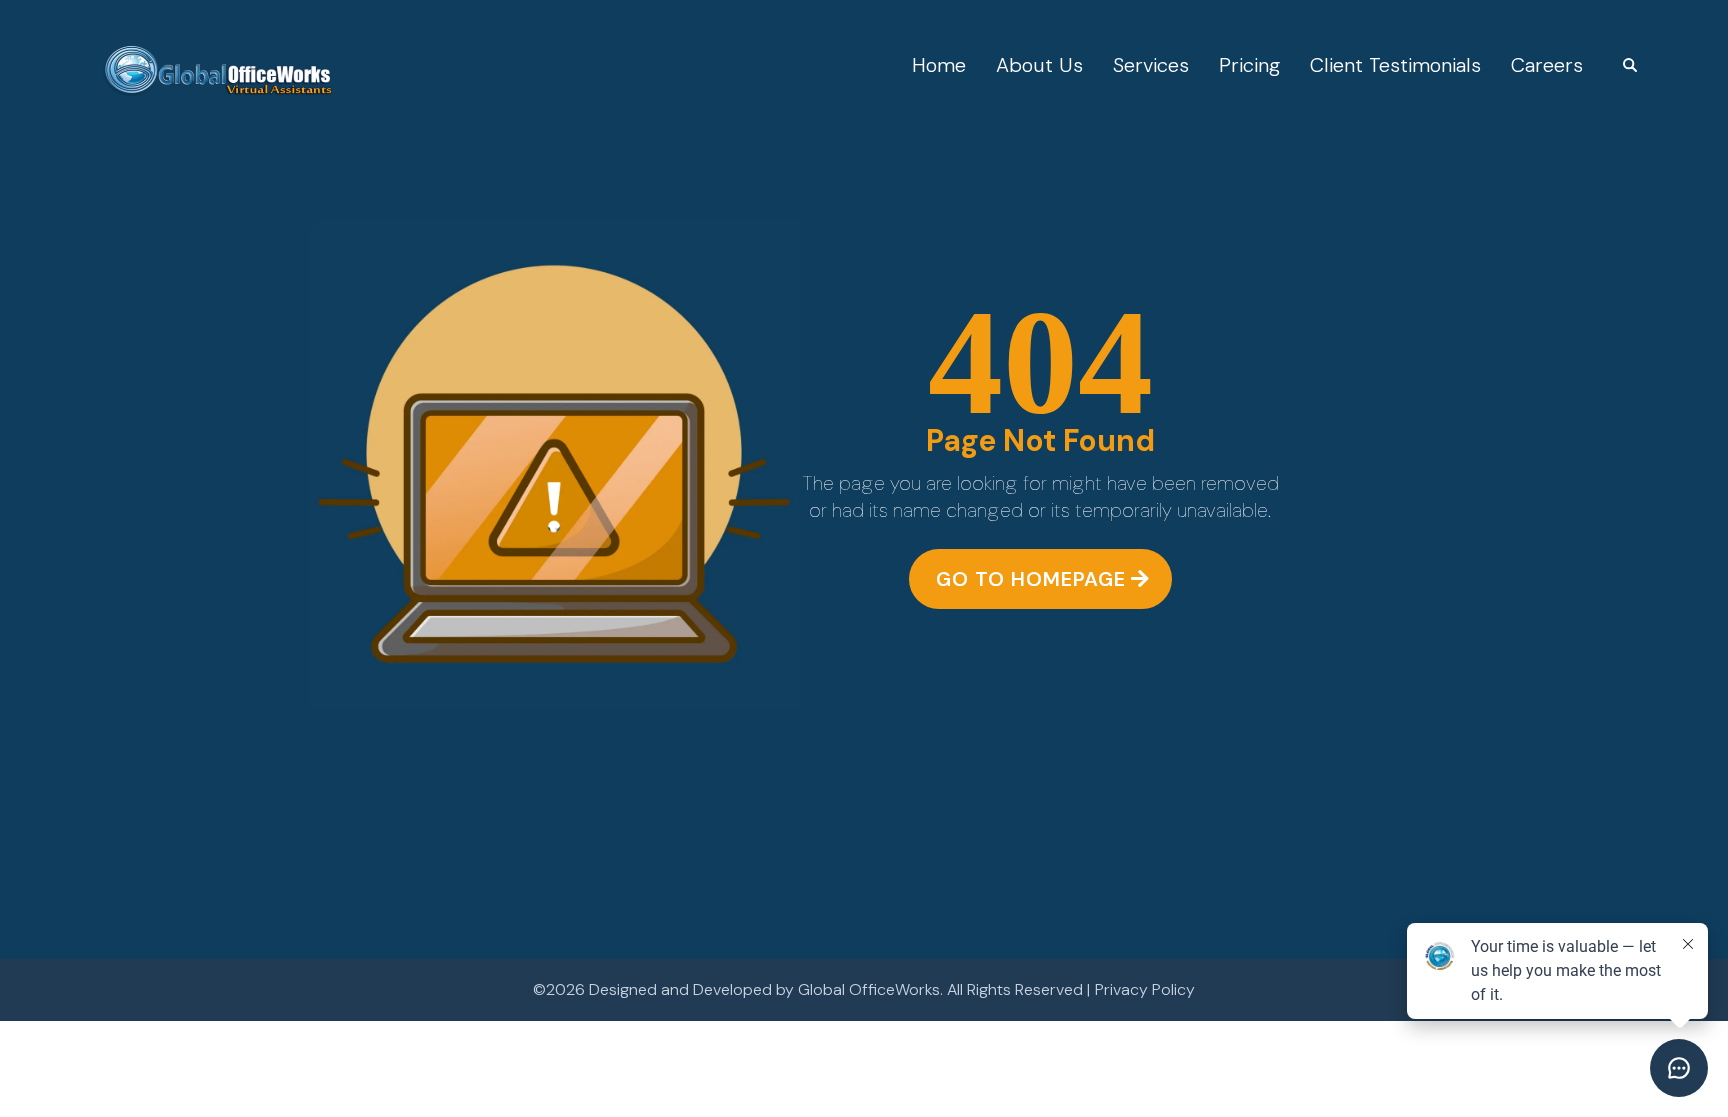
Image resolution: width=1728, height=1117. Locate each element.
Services (1151, 65)
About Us (1039, 65)
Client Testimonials (1395, 65)
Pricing (1249, 65)
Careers (1547, 65)
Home (939, 65)
